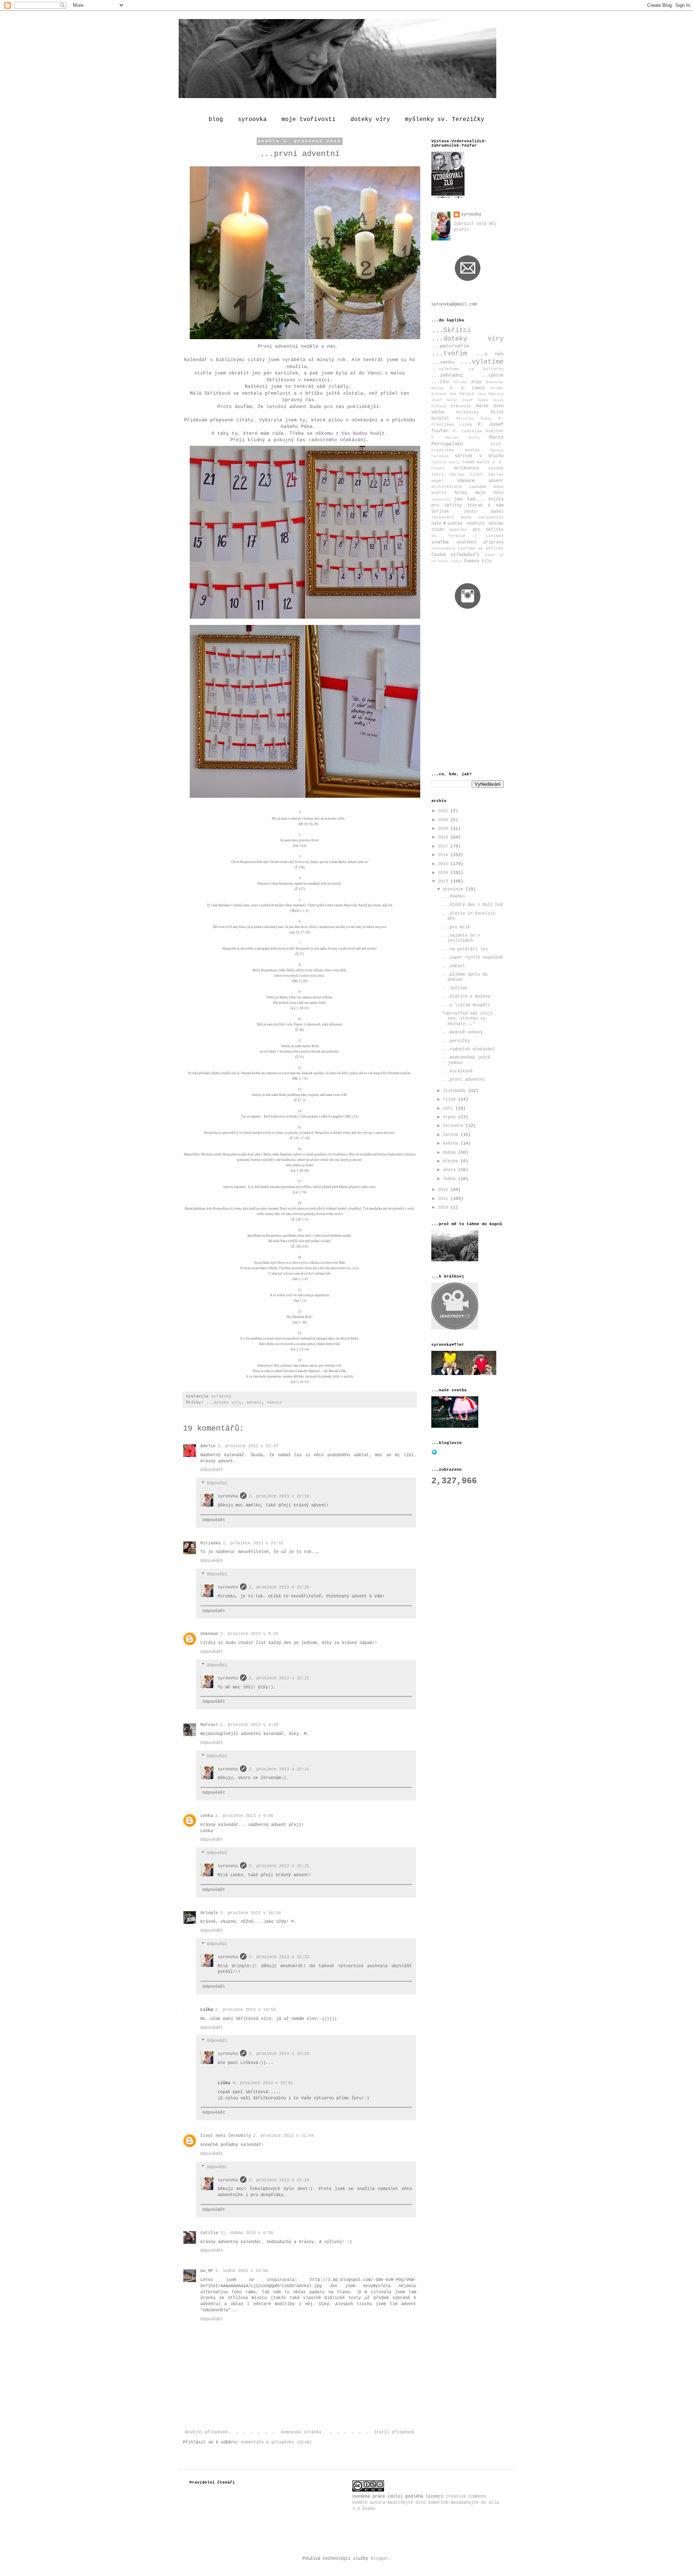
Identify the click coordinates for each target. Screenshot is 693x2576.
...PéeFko (454, 897)
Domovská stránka (301, 2432)
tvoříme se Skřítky (481, 548)
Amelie (208, 1446)
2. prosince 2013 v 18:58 (245, 2010)
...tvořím (449, 354)
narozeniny (491, 517)
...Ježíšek (455, 988)
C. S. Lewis (467, 388)
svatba (440, 542)
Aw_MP (207, 2271)
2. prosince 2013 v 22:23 (279, 2054)
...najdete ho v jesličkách (461, 938)
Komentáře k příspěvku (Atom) (276, 2442)
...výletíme (482, 362)
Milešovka (468, 412)
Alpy (476, 382)
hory (498, 493)
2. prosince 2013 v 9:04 (249, 1725)
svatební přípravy (480, 542)
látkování (443, 517)
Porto (496, 437)
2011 (444, 1199)
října (450, 1100)
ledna (450, 1179)
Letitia (209, 2233)
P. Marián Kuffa (455, 438)
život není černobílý (226, 2136)
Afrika (460, 382)
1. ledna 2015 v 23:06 (242, 2271)
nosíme (496, 524)
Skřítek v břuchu (479, 456)
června (452, 1135)
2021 (444, 811)
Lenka (207, 1816)
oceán (438, 530)
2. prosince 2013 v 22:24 (279, 2180)
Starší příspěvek (394, 2432)
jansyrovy (441, 500)
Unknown (209, 1634)
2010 (444, 1207)
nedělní (476, 524)
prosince (454, 889)
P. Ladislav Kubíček (478, 431)
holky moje (470, 493)
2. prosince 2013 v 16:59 (250, 1913)
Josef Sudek (475, 400)
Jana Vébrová (490, 394)
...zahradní (447, 375)
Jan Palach (462, 394)
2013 (444, 881)
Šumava (471, 561)
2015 (444, 864)
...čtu (440, 382)
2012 (444, 1190)
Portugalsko (447, 444)
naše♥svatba (447, 524)
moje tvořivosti (309, 120)
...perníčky (456, 1041)
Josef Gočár (444, 400)
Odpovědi (217, 1483)
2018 (444, 837)
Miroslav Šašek (474, 419)
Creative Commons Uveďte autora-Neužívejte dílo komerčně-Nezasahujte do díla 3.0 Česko (426, 2503)
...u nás (490, 354)
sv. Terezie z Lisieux (467, 536)
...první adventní (464, 1080)
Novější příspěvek (206, 2432)
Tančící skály (445, 462)
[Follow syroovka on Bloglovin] (434, 1454)
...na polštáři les (465, 949)
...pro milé (456, 927)
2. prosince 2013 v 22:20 (279, 1587)
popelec (458, 530)
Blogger (380, 2559)
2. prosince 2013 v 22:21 (279, 1678)
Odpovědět (212, 1470)
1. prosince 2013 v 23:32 (253, 1543)
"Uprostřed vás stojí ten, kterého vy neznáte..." (467, 1019)
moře (466, 517)
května (452, 1144)
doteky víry (370, 120)
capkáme (478, 487)
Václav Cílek (466, 474)
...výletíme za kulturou (467, 369)
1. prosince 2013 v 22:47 (248, 1446)
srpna (450, 1117)
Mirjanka (210, 1543)
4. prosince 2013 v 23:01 (263, 2083)
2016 (444, 855)
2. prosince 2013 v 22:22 (279, 1957)
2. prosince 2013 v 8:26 (249, 1634)
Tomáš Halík (476, 462)
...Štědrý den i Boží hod (472, 905)
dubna (450, 1153)
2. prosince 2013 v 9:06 (244, 1816)
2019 (444, 829)
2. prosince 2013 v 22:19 (279, 1496)
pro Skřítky (488, 530)
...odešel (454, 966)
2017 (444, 846)
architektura (446, 487)
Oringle (209, 1913)
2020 (444, 820)
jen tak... (469, 499)
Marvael (209, 1725)
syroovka (252, 120)
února (450, 1170)
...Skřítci (451, 330)
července (454, 1126)
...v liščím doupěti (466, 1005)
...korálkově (457, 1071)
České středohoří (455, 555)
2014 (444, 873)
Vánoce (274, 1402)
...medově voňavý (462, 1032)
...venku (443, 362)
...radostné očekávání (469, 1049)
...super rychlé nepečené (472, 958)
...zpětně (492, 376)
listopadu (456, 1091)
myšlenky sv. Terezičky (445, 120)
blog (216, 120)
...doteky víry (224, 1402)
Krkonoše (461, 406)
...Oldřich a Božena (466, 997)
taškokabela (443, 549)
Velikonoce (466, 468)
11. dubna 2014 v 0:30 (247, 2233)
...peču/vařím (450, 346)
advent (254, 1402)
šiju (487, 561)
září (449, 1109)
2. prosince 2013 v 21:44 (283, 2136)
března (452, 1161)
